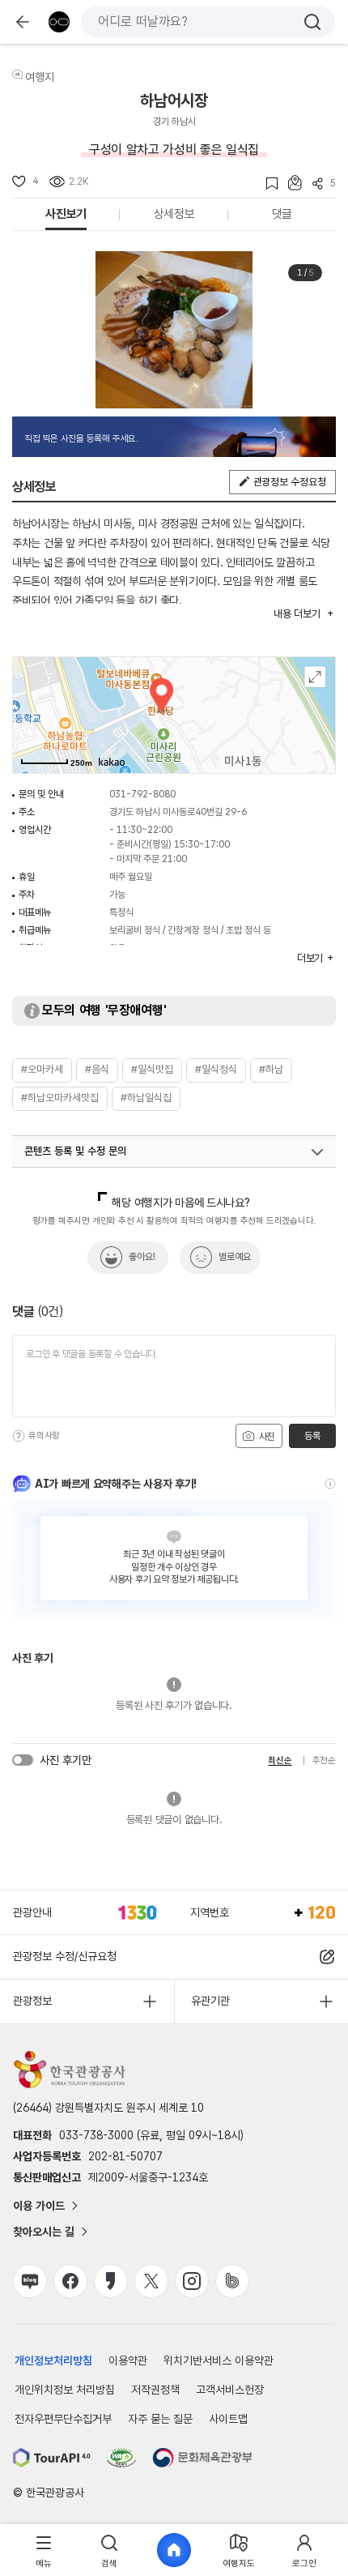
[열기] (317, 1152)
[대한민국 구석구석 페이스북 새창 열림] (70, 2281)
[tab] (44, 2550)
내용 (297, 614)
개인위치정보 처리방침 (65, 2390)
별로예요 (235, 1257)
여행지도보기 (315, 677)
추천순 (324, 1760)
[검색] (312, 22)
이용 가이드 (39, 2206)
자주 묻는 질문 (160, 2419)
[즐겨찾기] (267, 184)
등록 (312, 1436)
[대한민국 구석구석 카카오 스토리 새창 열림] (111, 2281)
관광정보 (32, 2001)
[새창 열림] (52, 2458)
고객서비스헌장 (230, 2390)
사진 (265, 1437)
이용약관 (128, 2360)
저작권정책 (155, 2390)
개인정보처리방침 (53, 2360)
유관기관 (210, 2001)
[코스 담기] (290, 183)
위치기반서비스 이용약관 (219, 2360)
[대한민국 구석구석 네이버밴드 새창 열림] (232, 2281)
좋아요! (142, 1257)
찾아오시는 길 (44, 2232)
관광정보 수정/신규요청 (65, 1956)
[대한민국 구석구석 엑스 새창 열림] (151, 2281)
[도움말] (19, 1436)
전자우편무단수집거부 (63, 2419)
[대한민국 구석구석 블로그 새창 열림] (30, 2281)
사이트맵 (228, 2419)
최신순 (280, 1760)
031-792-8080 (142, 794)
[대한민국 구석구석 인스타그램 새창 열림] (192, 2281)
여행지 (40, 77)
